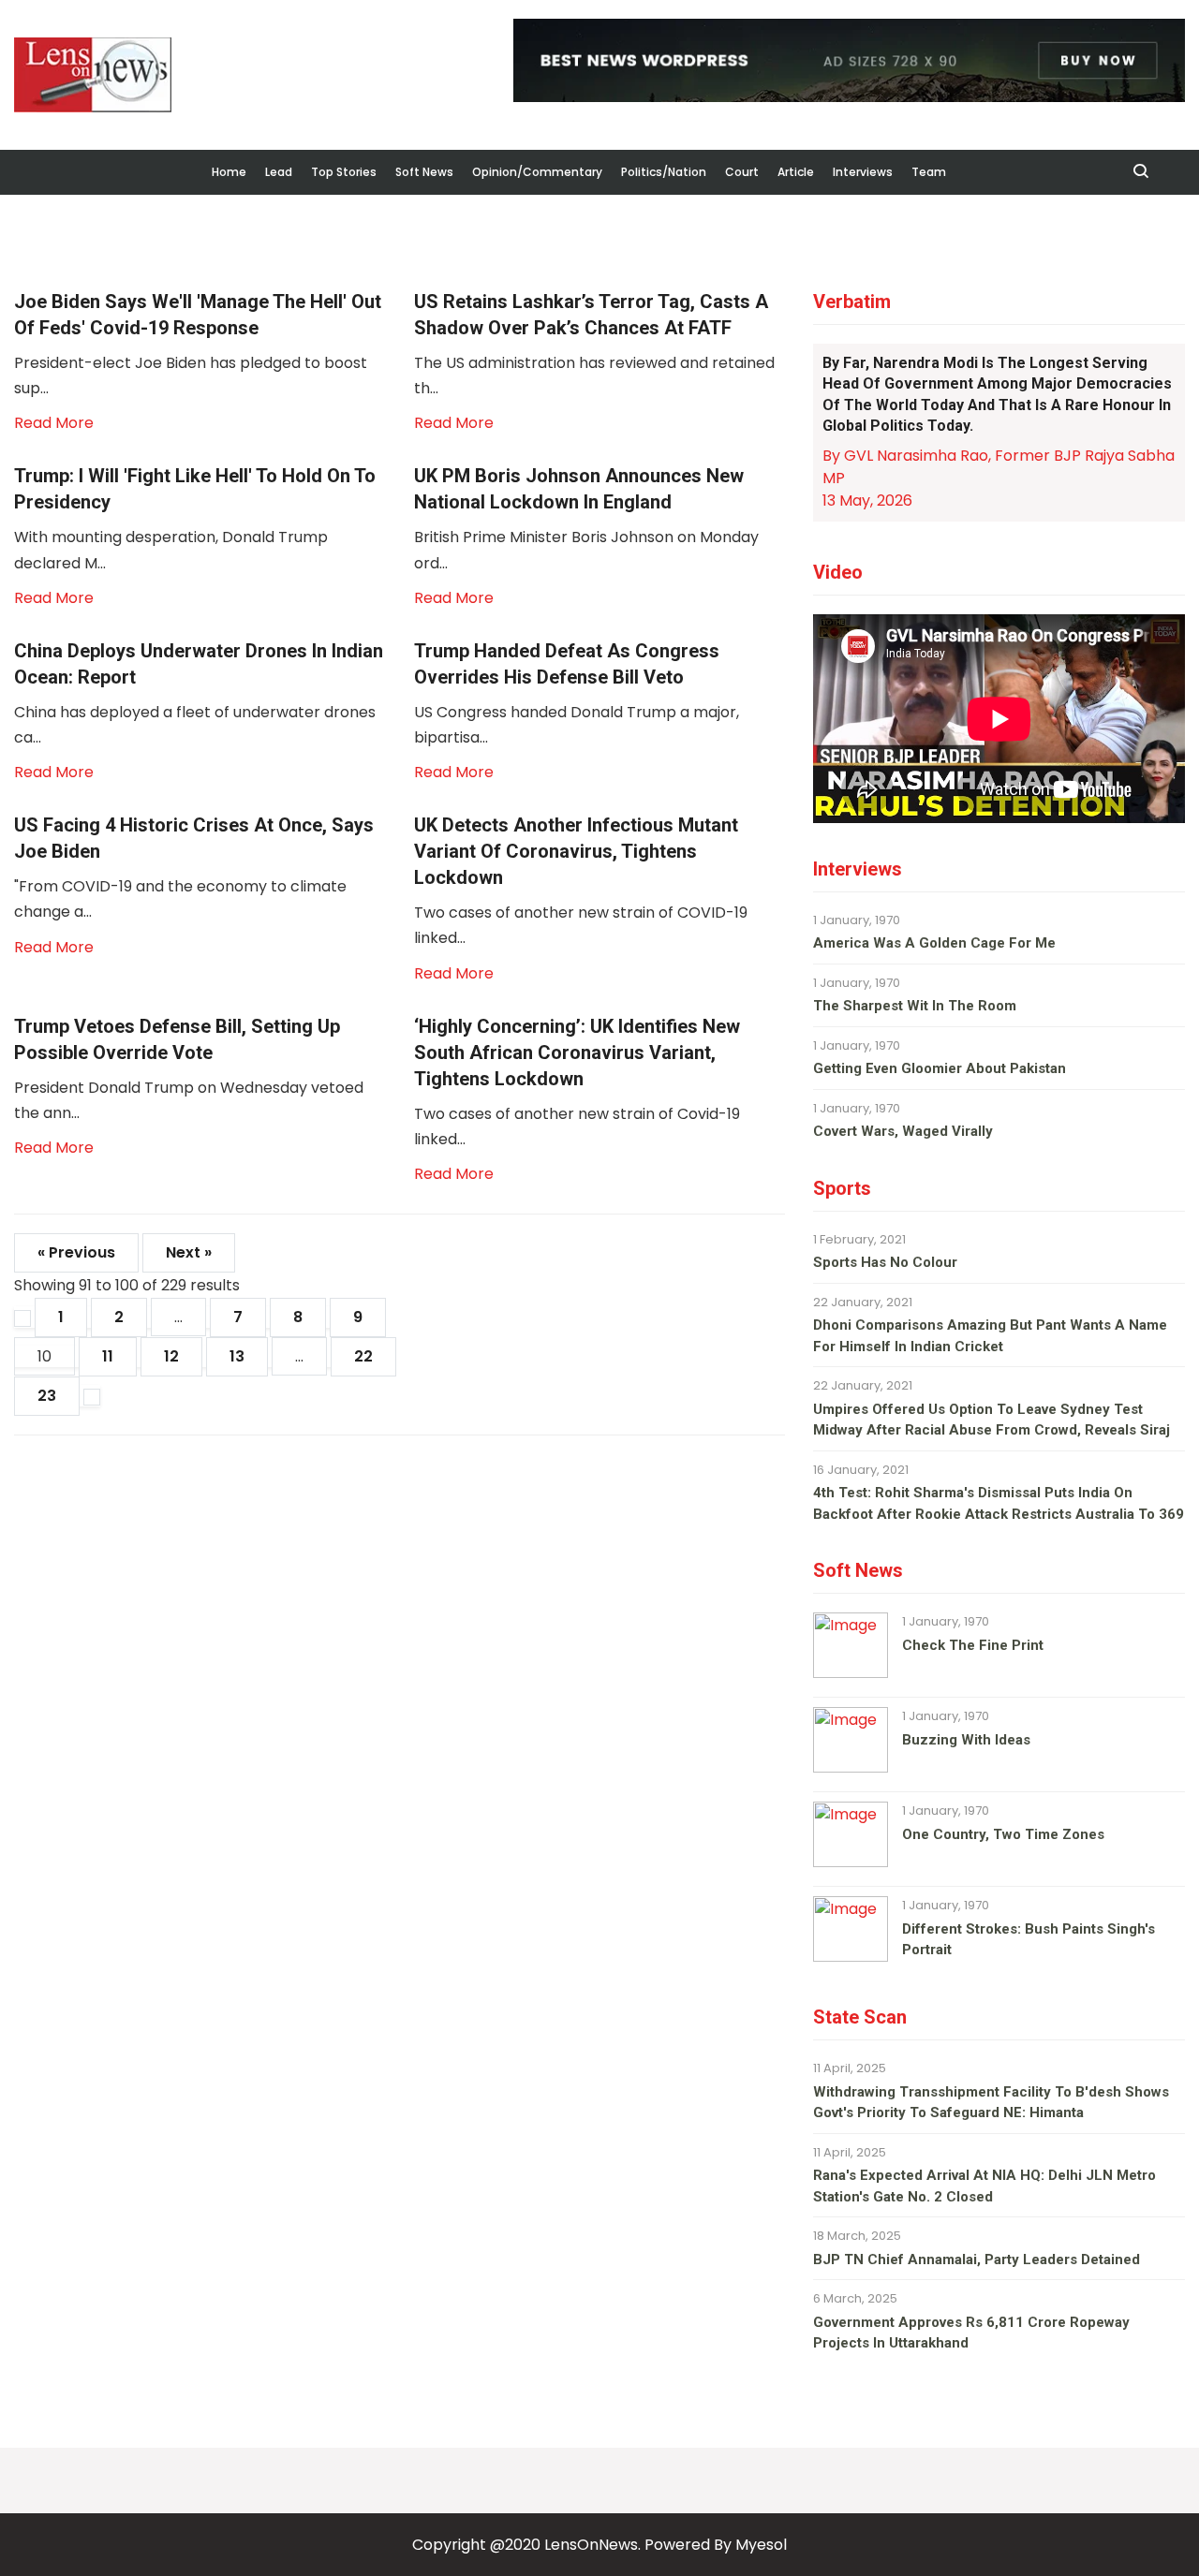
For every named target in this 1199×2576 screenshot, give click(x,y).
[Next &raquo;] (92, 1397)
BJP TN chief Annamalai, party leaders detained (977, 2260)
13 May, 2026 (867, 500)
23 (47, 1396)
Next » (189, 1252)
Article (796, 172)
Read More (54, 423)
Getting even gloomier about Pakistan (940, 1068)
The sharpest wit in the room (915, 1006)
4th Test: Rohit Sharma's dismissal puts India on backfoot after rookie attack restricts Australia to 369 (999, 1503)
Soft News (424, 172)
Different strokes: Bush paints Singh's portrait (1029, 1940)
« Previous (76, 1252)
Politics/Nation (664, 172)
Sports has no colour (885, 1262)
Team (929, 172)
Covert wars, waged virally (903, 1131)
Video (838, 572)
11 (108, 1356)
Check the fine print (973, 1645)
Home (229, 172)
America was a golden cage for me (934, 943)
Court (742, 172)
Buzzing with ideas (966, 1740)
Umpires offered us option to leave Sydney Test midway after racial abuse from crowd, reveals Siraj (992, 1420)
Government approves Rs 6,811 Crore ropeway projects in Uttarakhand (971, 2333)
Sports (842, 1188)
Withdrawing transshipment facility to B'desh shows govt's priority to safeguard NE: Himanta (991, 2103)
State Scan (860, 2017)
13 (237, 1356)
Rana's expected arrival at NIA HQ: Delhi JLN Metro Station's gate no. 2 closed (984, 2186)
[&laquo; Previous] (22, 1318)
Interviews (863, 172)
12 (171, 1356)
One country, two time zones (1003, 1834)
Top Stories (344, 172)
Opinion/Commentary (537, 172)
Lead (279, 172)
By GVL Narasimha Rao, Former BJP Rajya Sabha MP (999, 467)
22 (363, 1356)
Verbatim (852, 302)
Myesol (761, 2545)
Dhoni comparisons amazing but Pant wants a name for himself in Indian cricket (990, 1336)
